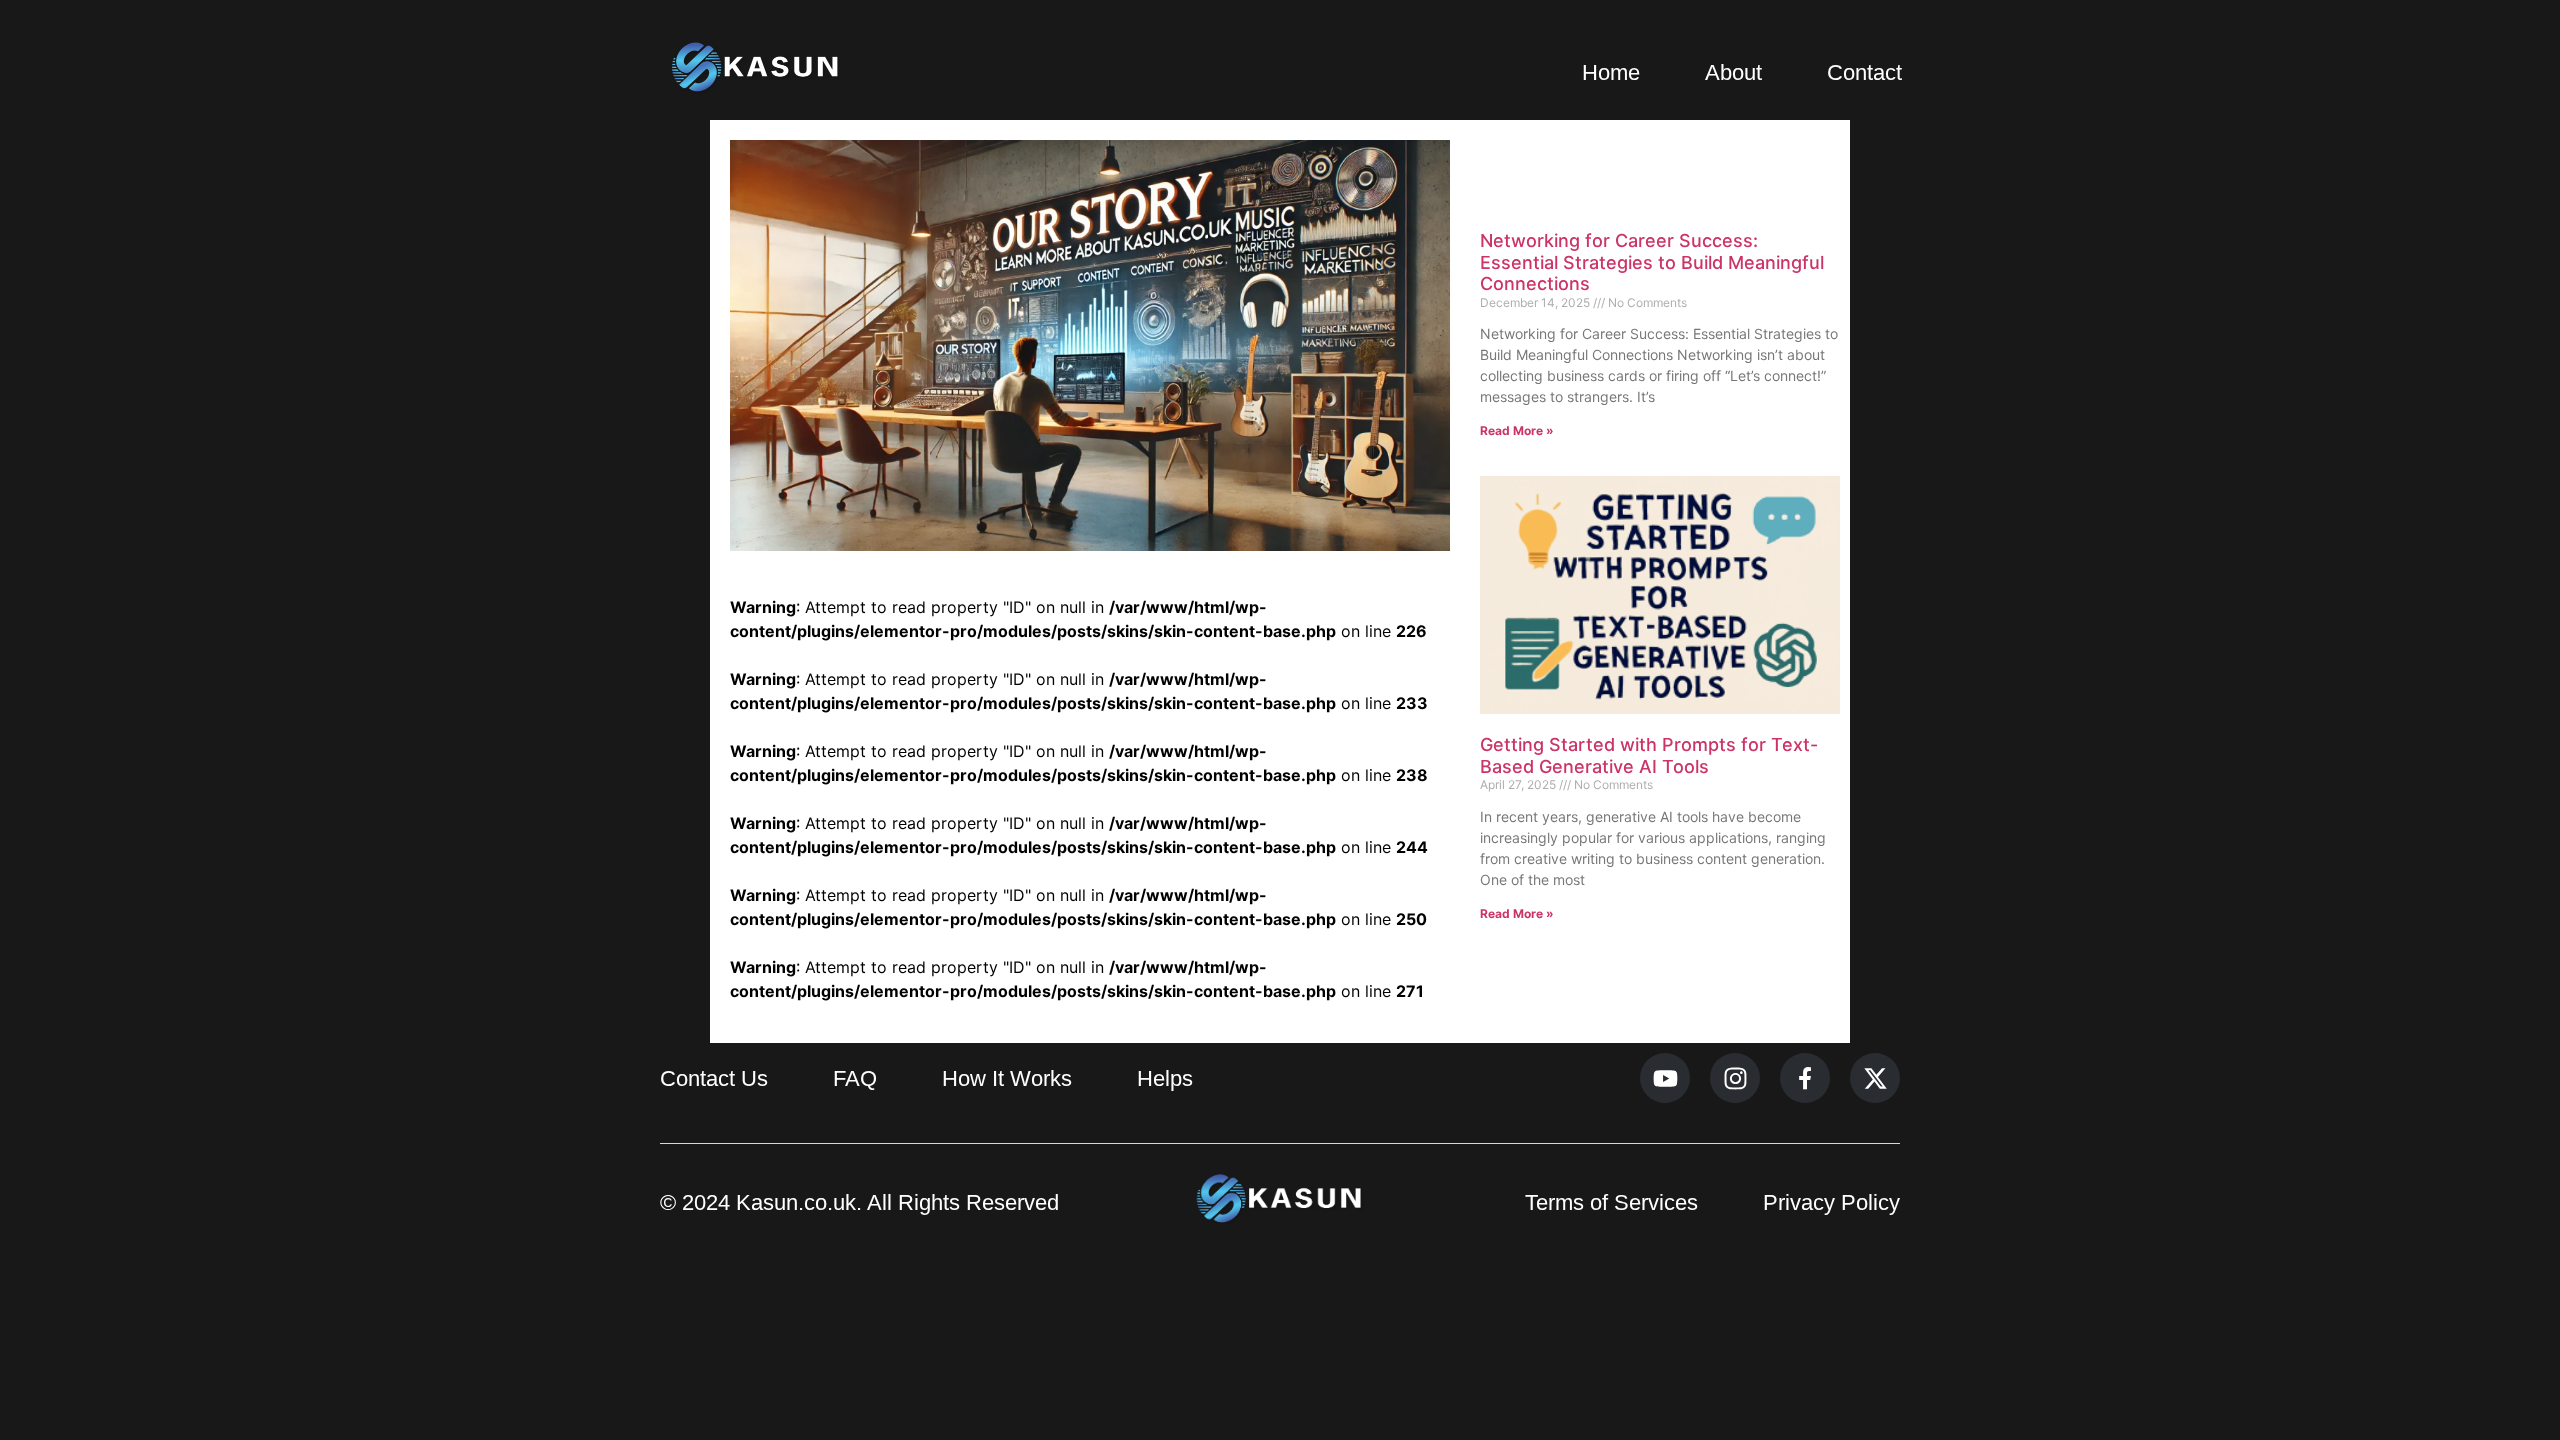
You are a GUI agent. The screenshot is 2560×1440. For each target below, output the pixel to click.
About (1733, 72)
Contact (1864, 72)
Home (1611, 72)
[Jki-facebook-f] (1805, 1078)
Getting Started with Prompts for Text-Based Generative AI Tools (1649, 755)
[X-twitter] (1875, 1078)
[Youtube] (1665, 1078)
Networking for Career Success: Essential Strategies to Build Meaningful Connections (1652, 262)
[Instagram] (1735, 1078)
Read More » (1517, 430)
